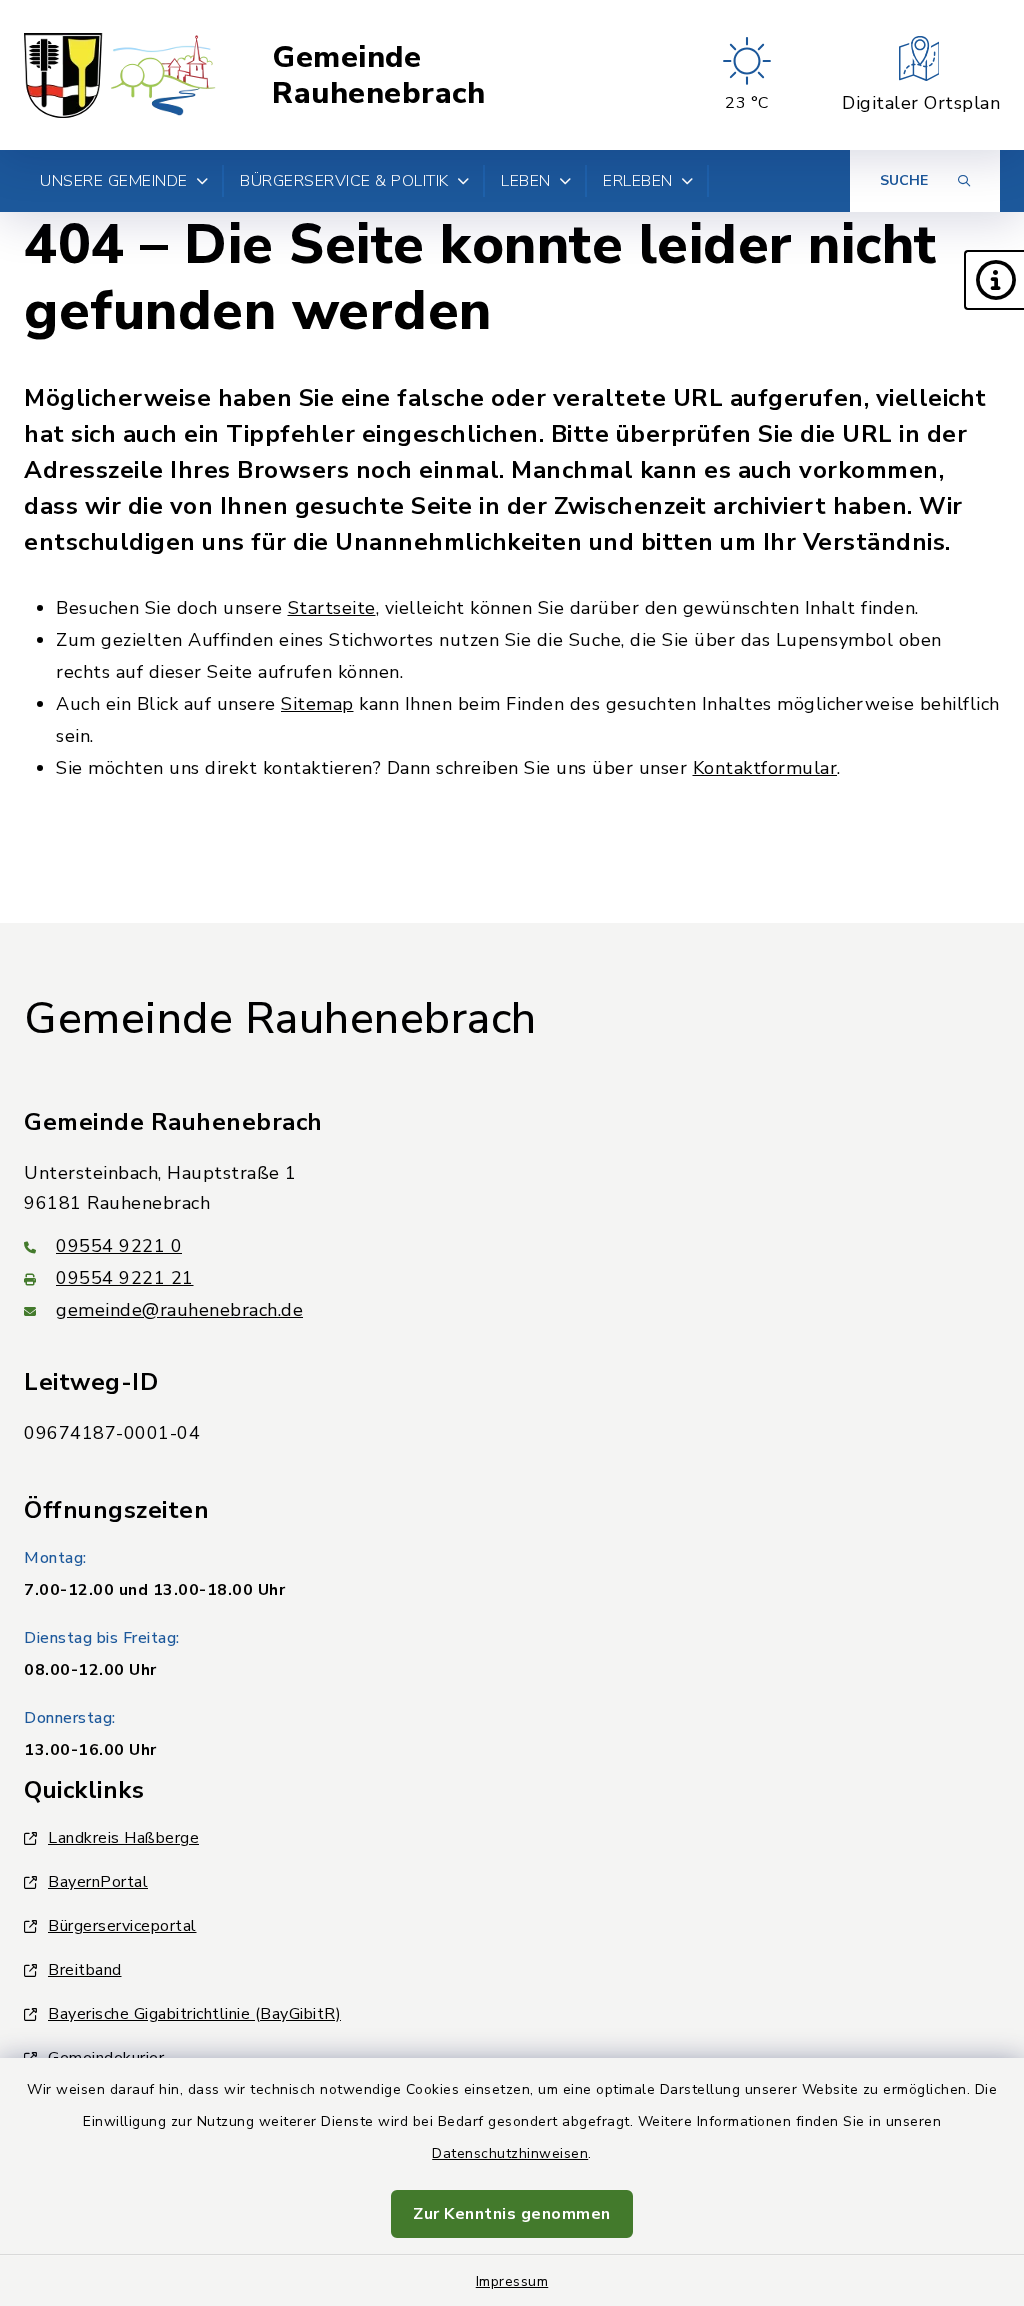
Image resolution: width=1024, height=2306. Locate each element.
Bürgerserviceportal (122, 1926)
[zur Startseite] (120, 75)
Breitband (85, 1970)
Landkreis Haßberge (123, 1838)
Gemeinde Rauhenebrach (378, 75)
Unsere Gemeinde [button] (114, 181)
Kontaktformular (765, 768)
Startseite (332, 608)
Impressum (512, 2281)
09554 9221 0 (119, 1246)
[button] (994, 280)
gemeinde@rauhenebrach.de (179, 1310)
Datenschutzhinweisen (510, 2153)
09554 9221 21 (125, 1278)
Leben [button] (526, 181)
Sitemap (317, 704)
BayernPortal (98, 1882)
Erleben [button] (638, 181)
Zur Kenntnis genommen (512, 2214)
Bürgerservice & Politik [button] (344, 181)
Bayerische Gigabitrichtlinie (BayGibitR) (194, 2014)
